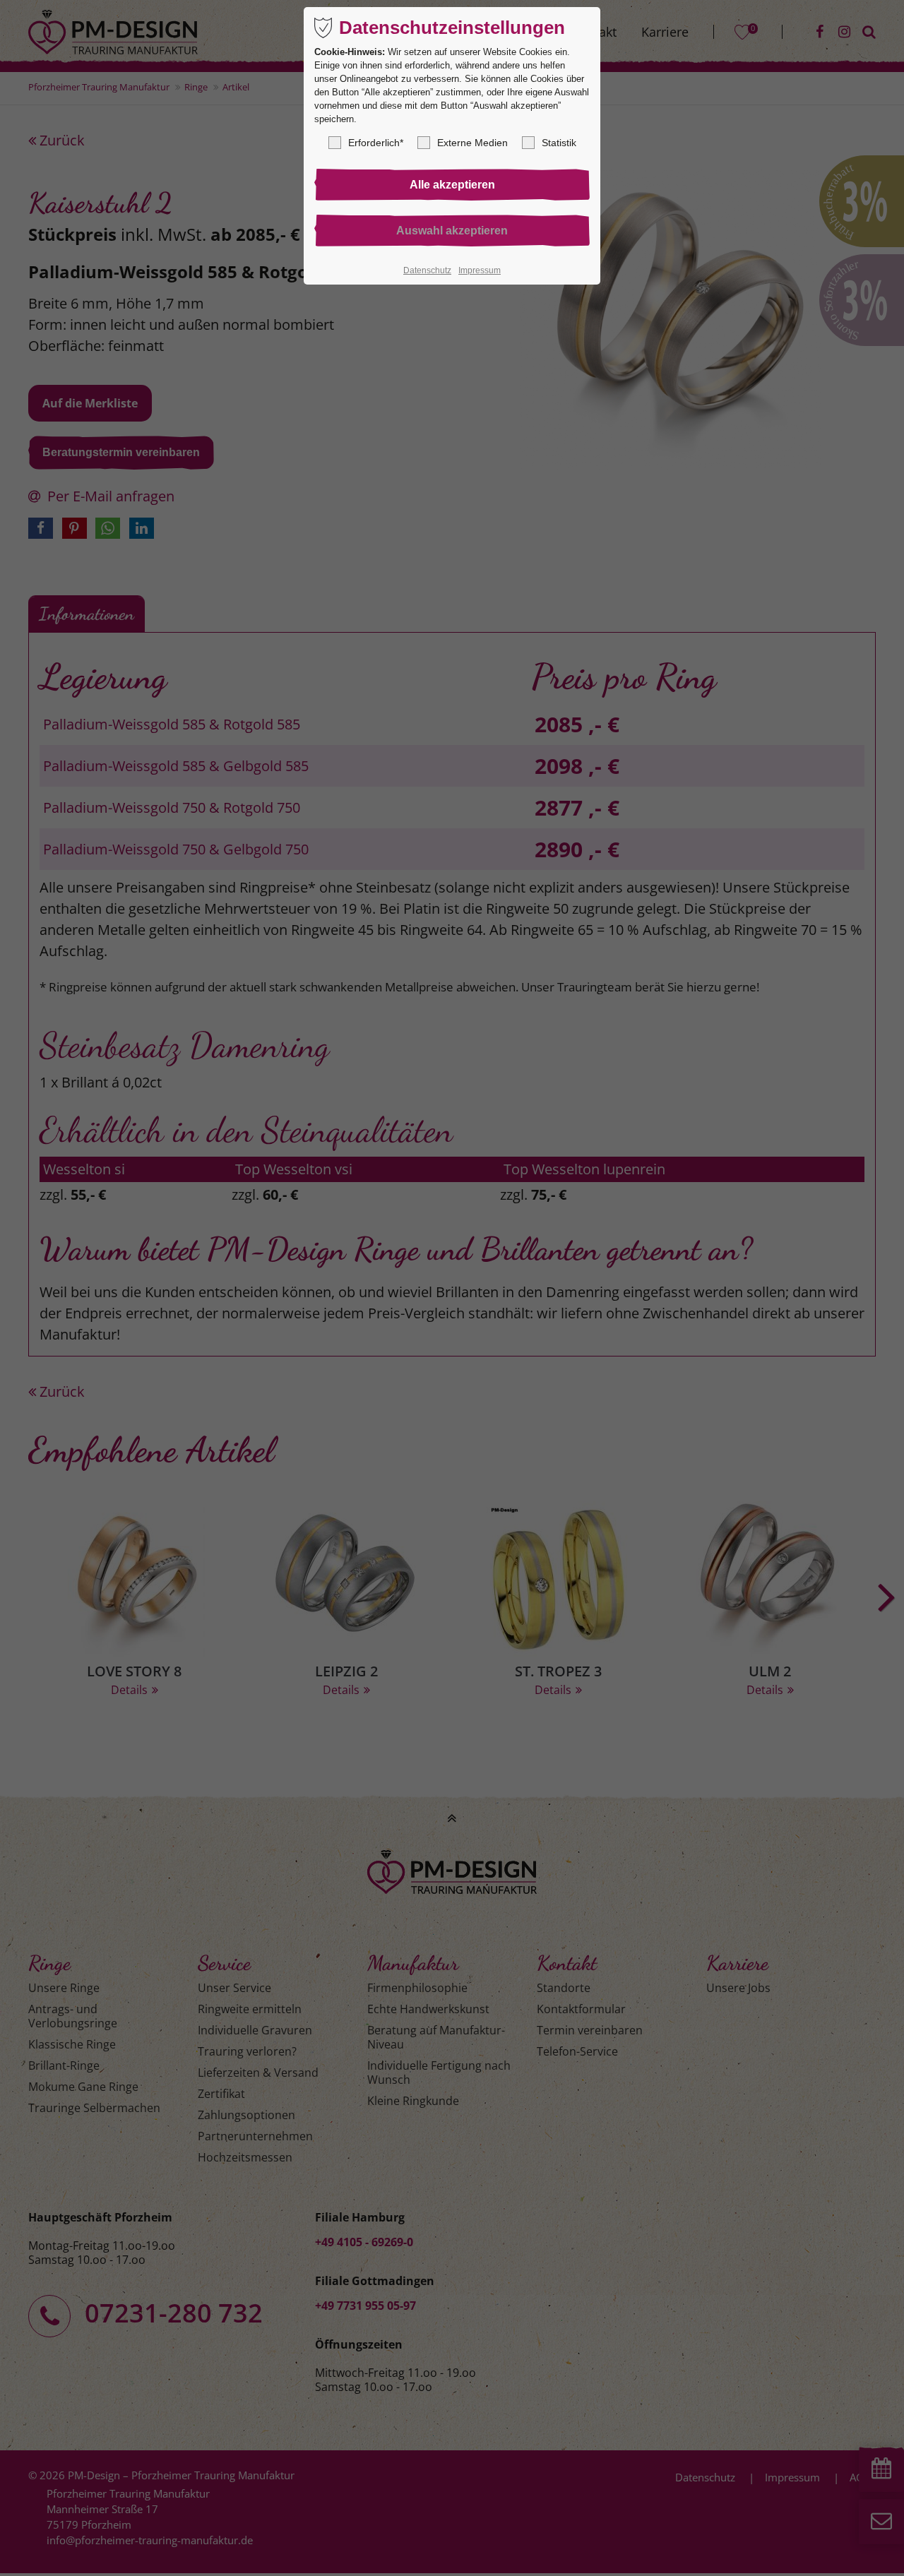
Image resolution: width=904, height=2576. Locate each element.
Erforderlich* (376, 143)
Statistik (559, 143)
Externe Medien (472, 143)
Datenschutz (427, 270)
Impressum (480, 270)
